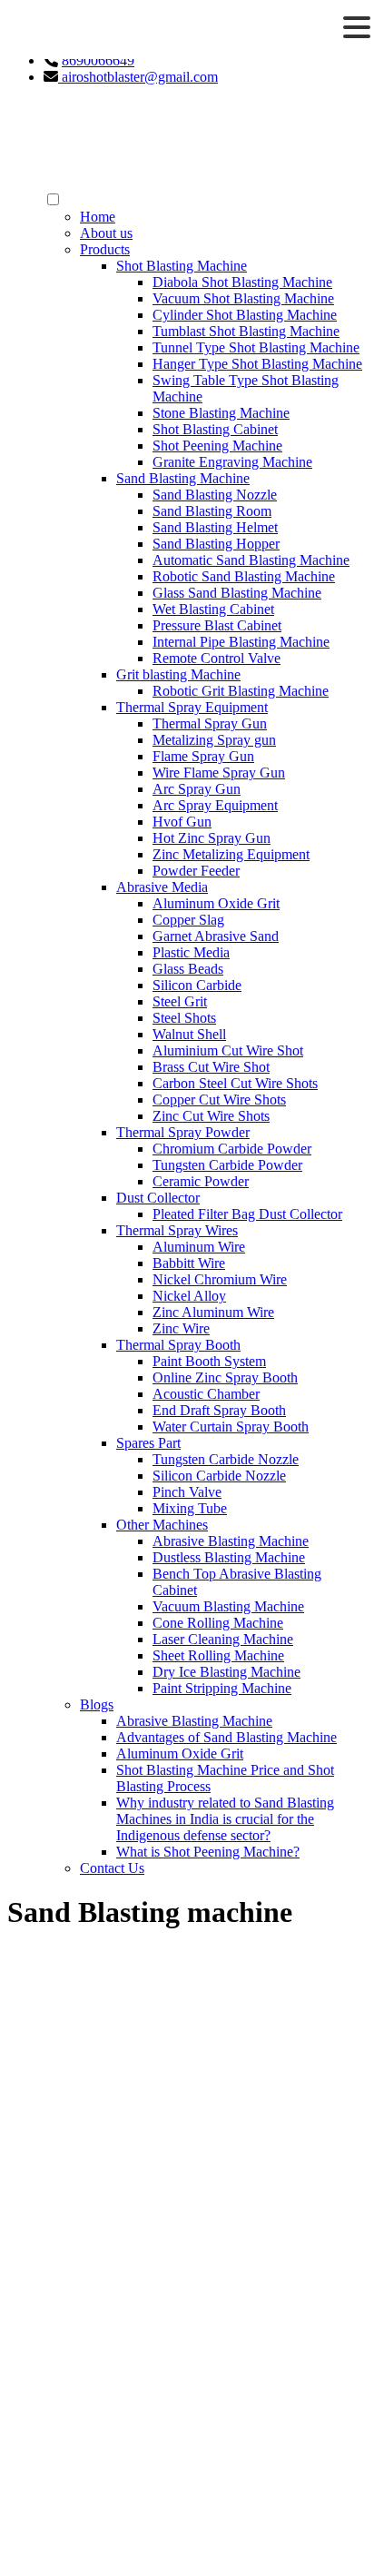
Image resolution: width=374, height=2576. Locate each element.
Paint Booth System (209, 1361)
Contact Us (112, 1868)
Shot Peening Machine (217, 446)
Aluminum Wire (199, 1247)
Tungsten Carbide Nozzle (226, 1459)
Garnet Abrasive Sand (216, 936)
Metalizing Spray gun (214, 740)
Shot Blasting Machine (182, 266)
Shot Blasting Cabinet (215, 429)
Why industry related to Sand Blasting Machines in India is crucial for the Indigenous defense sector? (225, 1819)
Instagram (83, 2262)
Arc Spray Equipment (215, 805)
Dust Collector (158, 1198)
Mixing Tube (190, 1508)
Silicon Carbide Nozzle (219, 1476)
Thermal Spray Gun (210, 723)
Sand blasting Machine (109, 2389)
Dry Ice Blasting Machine (226, 1672)
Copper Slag (188, 920)
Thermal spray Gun (99, 2406)
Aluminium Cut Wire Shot (228, 1050)
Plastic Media (191, 952)
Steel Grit (180, 1001)
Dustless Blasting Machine (229, 1557)
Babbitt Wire (189, 1263)
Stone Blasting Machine (221, 413)
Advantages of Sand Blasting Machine (226, 1737)
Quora (73, 2295)
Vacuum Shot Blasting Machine (243, 298)
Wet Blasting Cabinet (213, 609)
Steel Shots (184, 1018)
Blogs (97, 1704)
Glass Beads (188, 969)
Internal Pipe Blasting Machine (241, 642)
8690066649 (98, 60)
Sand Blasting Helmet (215, 527)
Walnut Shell (189, 1034)
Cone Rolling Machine (218, 1623)
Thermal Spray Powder (183, 1132)
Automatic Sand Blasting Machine (251, 560)
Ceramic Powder (201, 1181)
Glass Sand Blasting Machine (237, 593)
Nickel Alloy (189, 1296)
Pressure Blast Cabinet (217, 625)
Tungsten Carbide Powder (227, 1165)
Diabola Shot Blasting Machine (242, 282)
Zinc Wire (181, 1328)
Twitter (75, 2279)
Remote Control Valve (217, 658)
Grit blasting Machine (178, 674)
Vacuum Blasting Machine (228, 1606)
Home (98, 217)
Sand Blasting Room (212, 511)
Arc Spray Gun (197, 789)
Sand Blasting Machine (183, 478)
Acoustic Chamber (206, 1394)
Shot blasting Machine (108, 2357)
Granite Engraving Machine (232, 462)
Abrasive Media (162, 887)
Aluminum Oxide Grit (216, 903)
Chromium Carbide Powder (232, 1149)
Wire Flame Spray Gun (219, 773)
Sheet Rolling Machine (218, 1655)
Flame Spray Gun (203, 756)
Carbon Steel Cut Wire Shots (235, 1083)
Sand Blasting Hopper (216, 544)
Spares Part (148, 1443)
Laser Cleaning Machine (223, 1639)
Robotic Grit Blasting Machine (241, 691)
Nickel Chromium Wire (220, 1279)
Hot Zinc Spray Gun (212, 838)
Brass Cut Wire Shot (211, 1067)
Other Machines (162, 1525)
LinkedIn (81, 2246)
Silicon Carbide (197, 985)
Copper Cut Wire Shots (219, 1100)
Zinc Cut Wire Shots (211, 1116)
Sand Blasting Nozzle (215, 495)
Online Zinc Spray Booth (225, 1377)
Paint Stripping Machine (222, 1688)
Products (105, 249)
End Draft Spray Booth (219, 1410)
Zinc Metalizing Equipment (231, 854)
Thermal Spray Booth (178, 1345)
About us (106, 233)
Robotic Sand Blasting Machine (244, 576)
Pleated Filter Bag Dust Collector (247, 1214)
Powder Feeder (196, 871)
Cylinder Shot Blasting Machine (245, 315)
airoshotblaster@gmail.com (138, 77)
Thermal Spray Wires (177, 1230)
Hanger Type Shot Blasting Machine (257, 364)
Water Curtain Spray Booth (231, 1427)
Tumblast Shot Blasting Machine (246, 331)
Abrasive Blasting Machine (231, 1541)
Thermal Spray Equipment (192, 707)
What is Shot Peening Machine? (208, 1852)
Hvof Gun (182, 822)
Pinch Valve (187, 1492)
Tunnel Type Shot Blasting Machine (256, 347)
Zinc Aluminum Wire (213, 1312)
